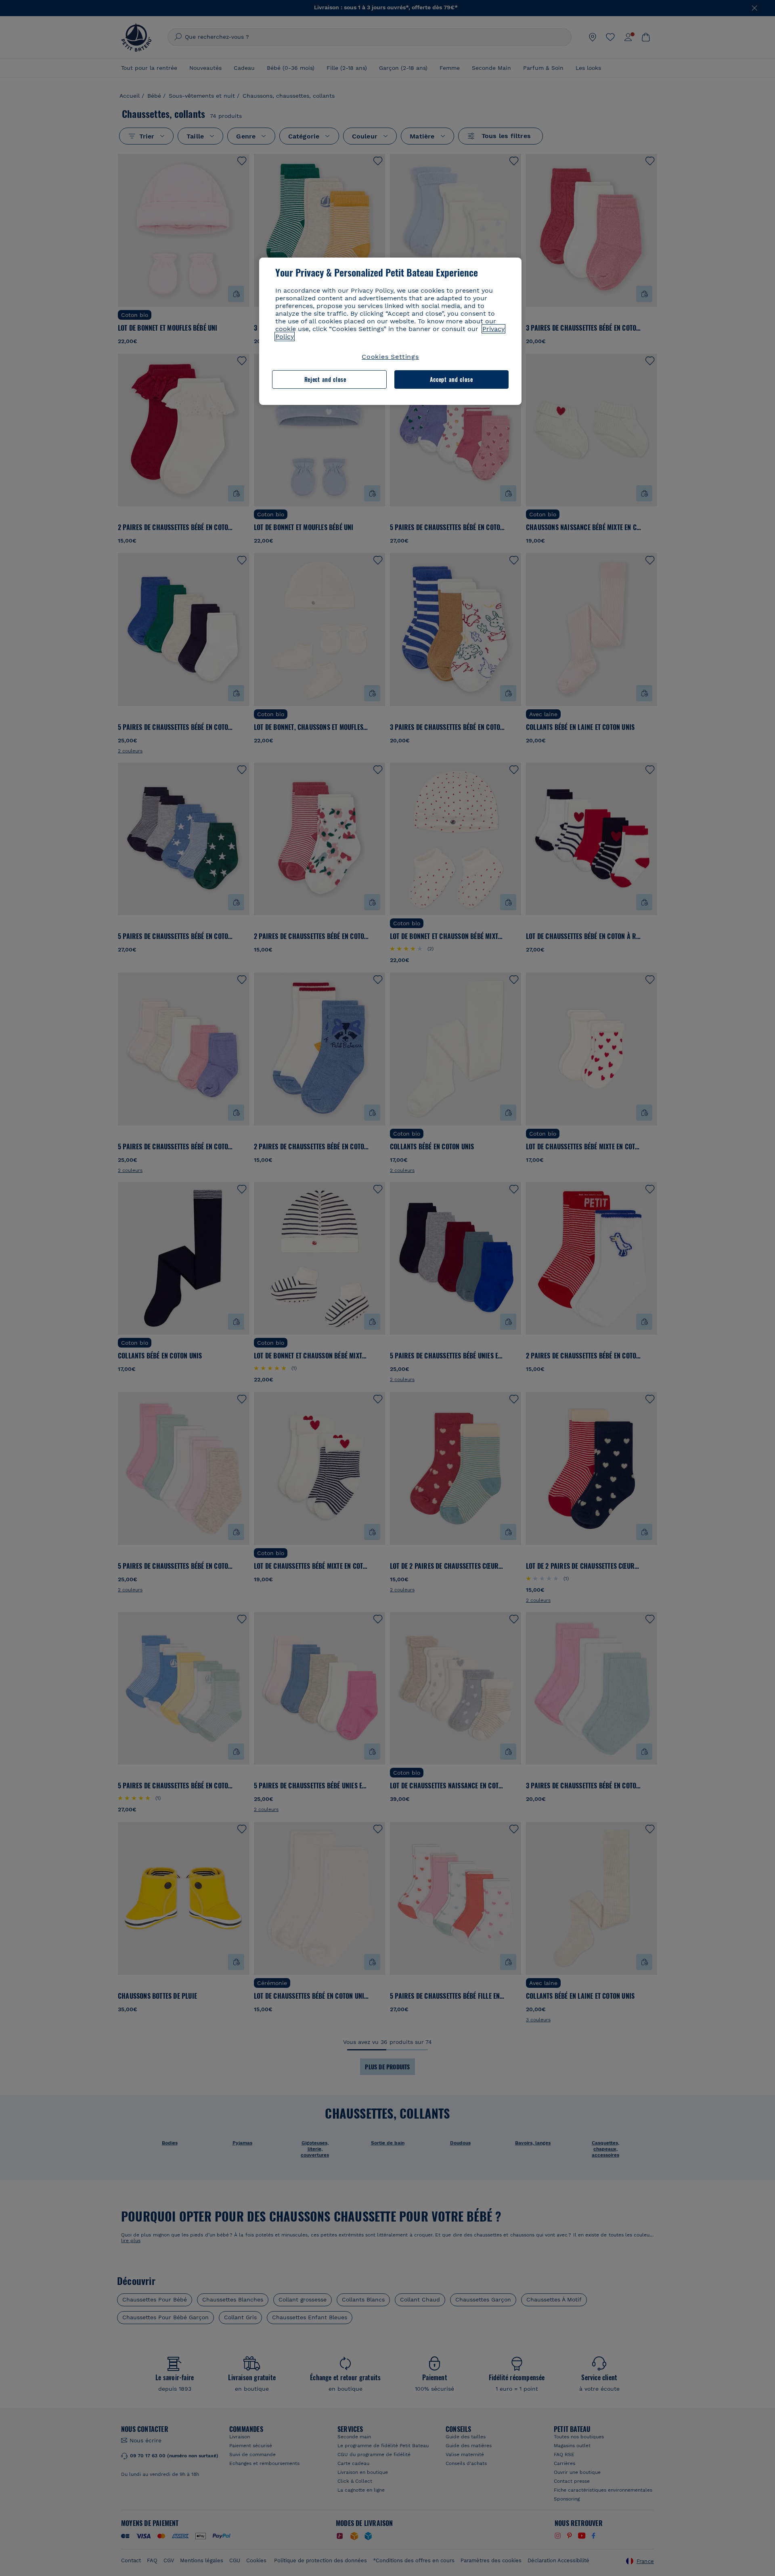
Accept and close (451, 379)
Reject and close (325, 379)
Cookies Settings (390, 357)
